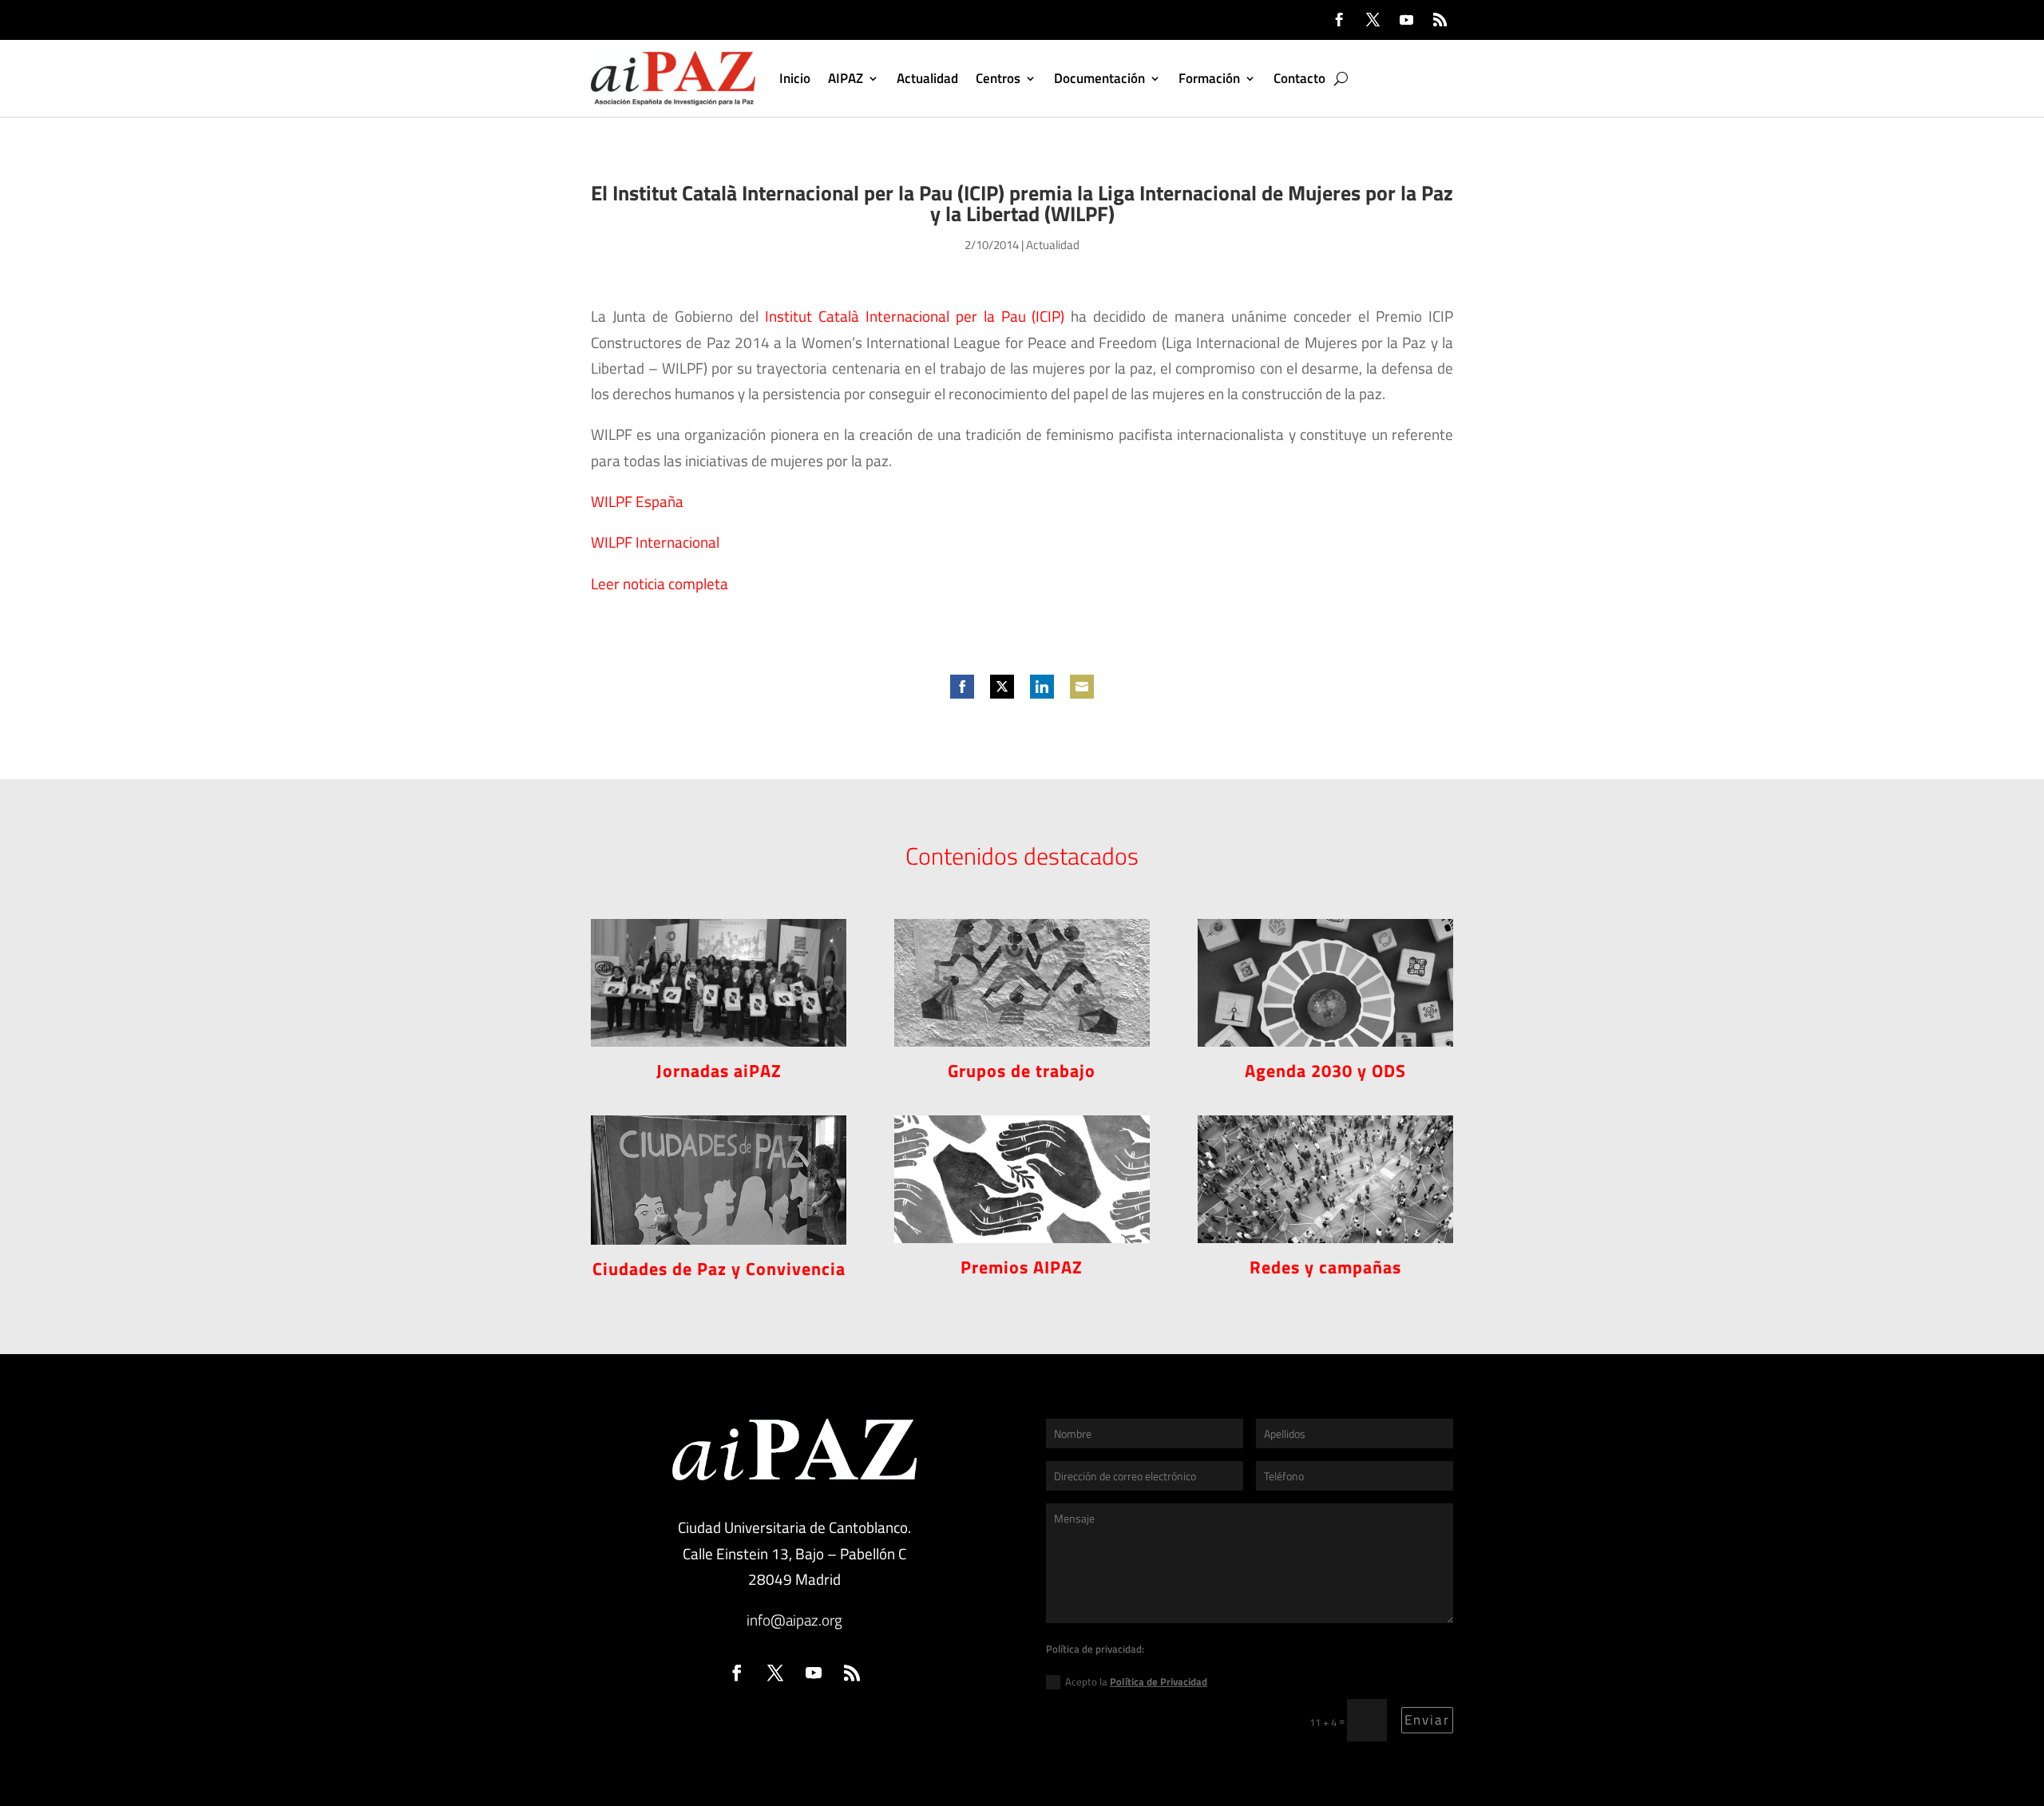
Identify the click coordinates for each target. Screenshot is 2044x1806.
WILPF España (637, 501)
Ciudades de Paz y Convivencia (719, 1269)
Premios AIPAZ (1022, 1267)
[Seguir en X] (1373, 20)
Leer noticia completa (660, 583)
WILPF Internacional (655, 542)
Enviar (1427, 1720)
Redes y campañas (1325, 1267)
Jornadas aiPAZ (719, 1071)
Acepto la (1136, 1681)
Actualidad (927, 78)
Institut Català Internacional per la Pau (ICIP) (915, 316)
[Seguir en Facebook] (1339, 20)
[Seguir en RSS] (1440, 20)
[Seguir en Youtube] (1406, 20)
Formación (1209, 78)
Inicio (795, 78)
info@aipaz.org (794, 1620)
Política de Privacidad (1159, 1681)
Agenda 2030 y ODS (1325, 1071)
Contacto (1299, 78)
